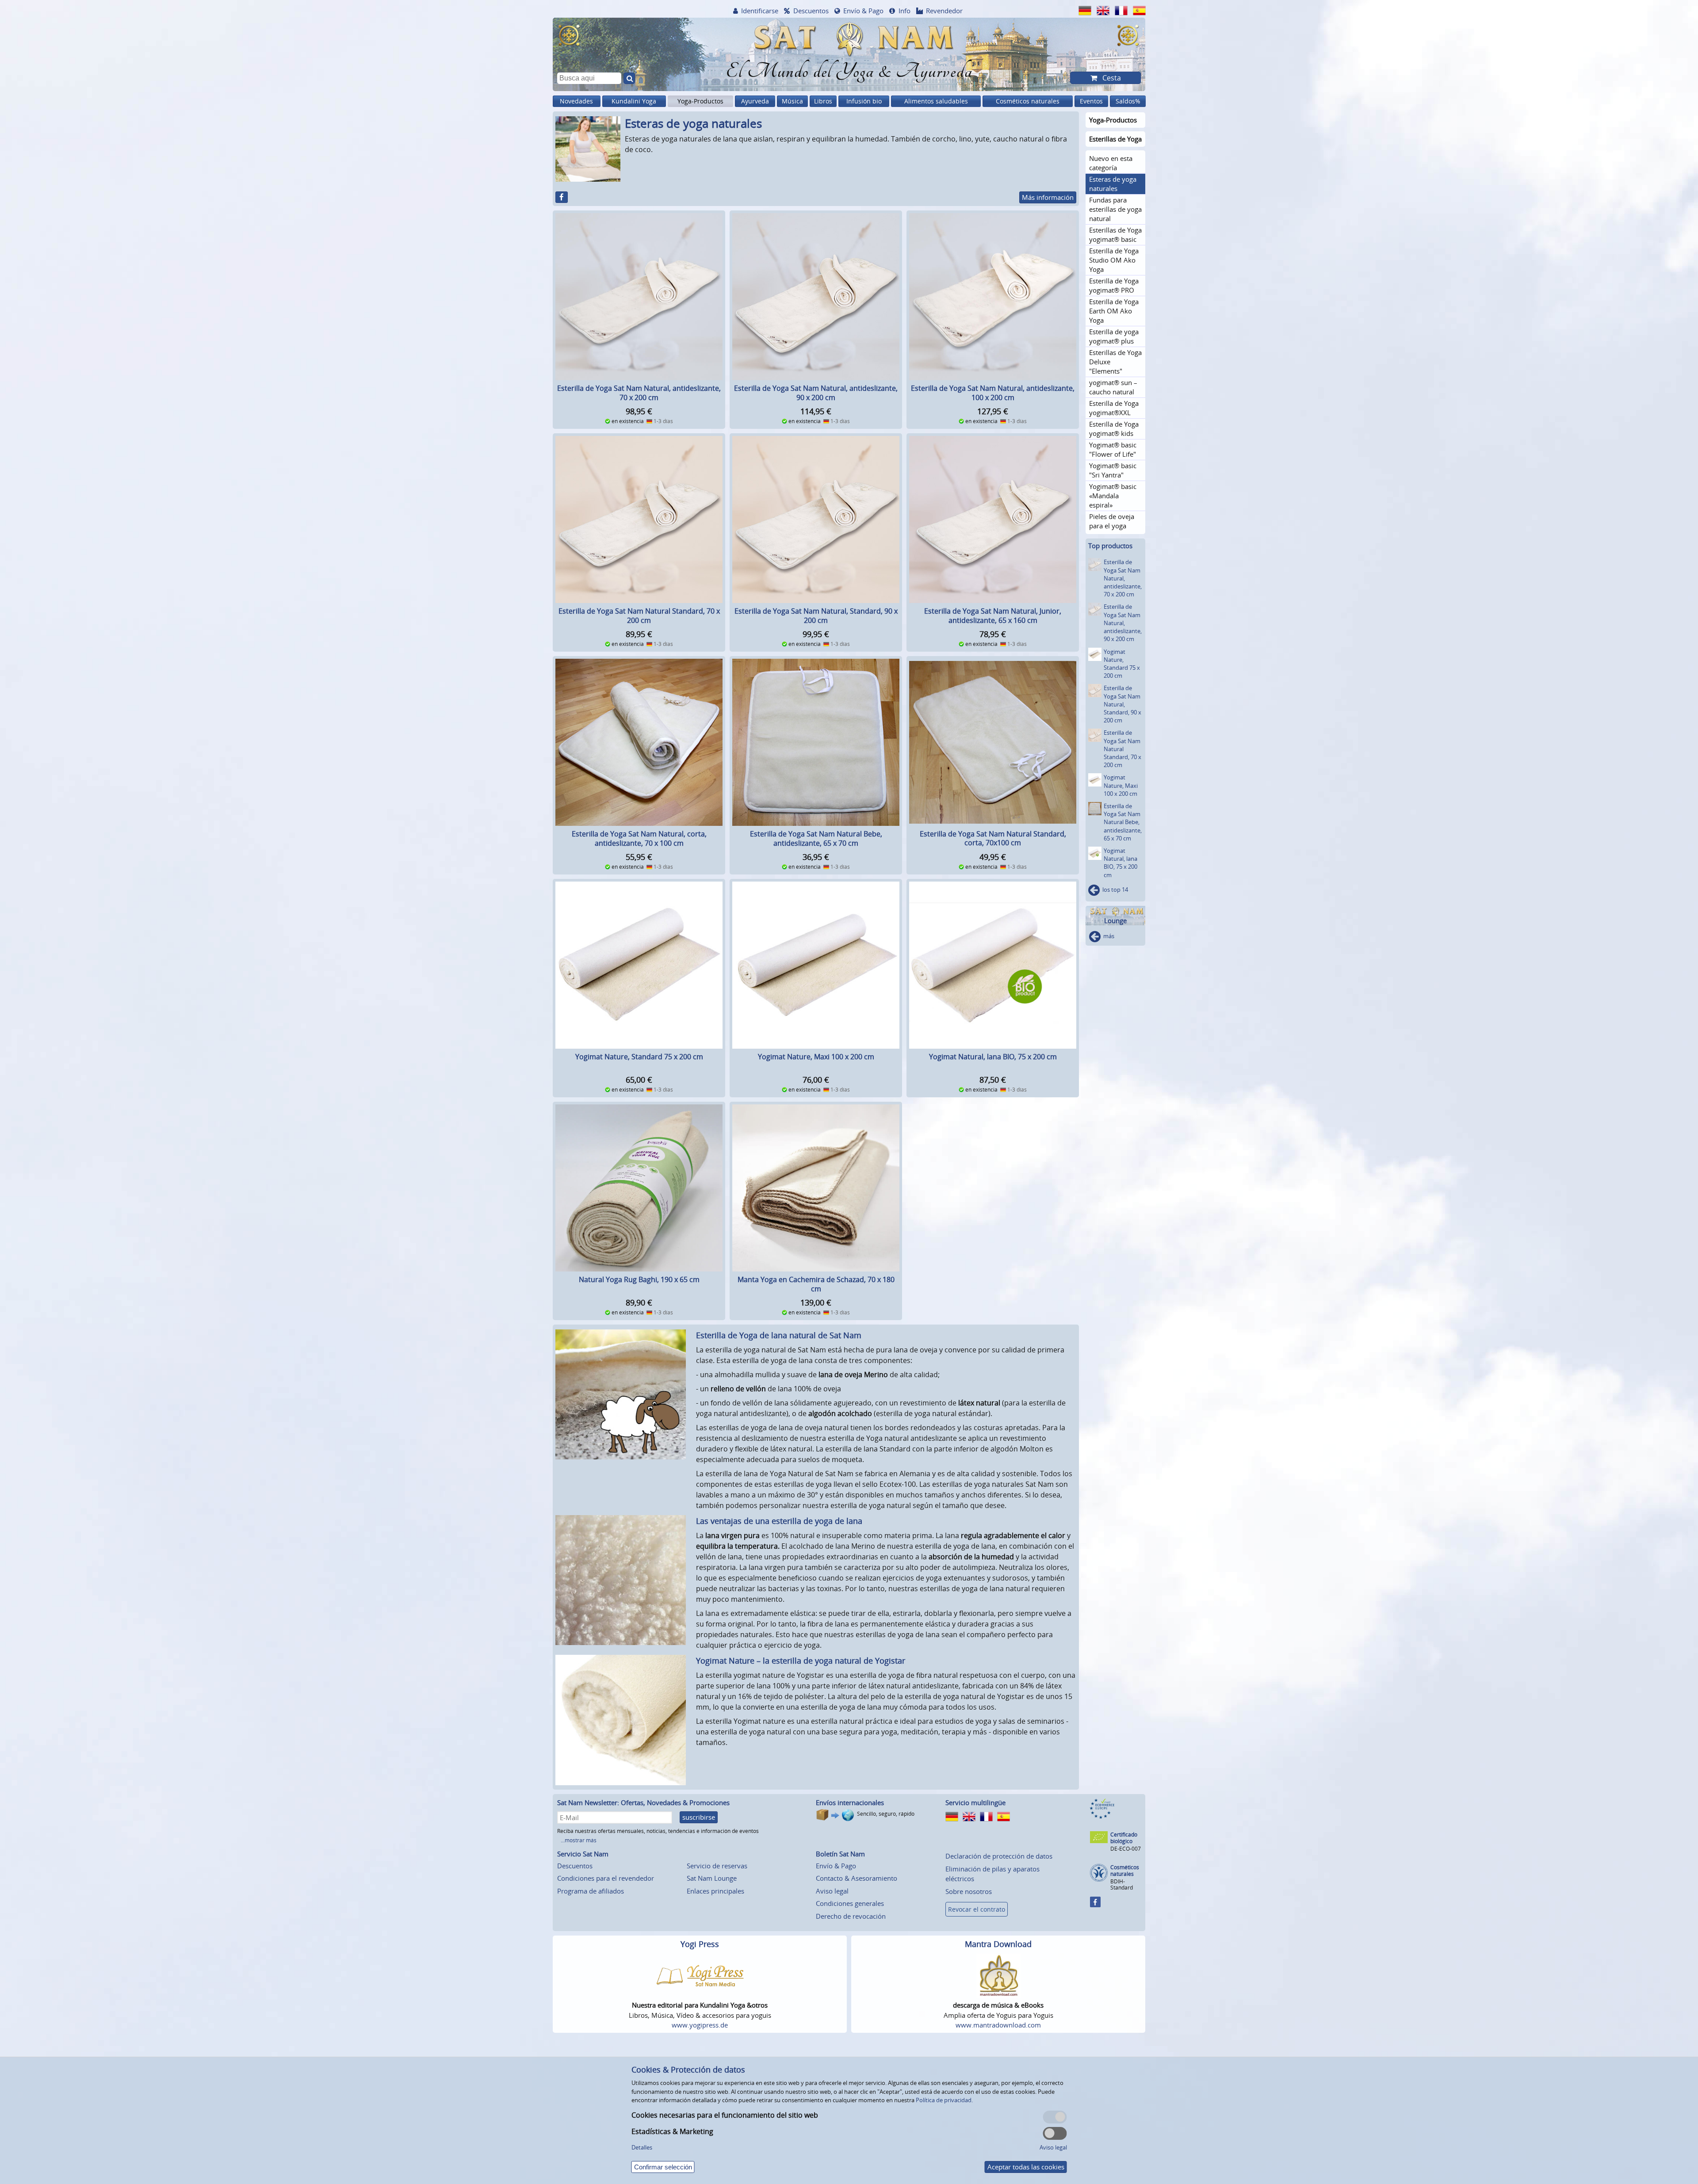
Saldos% (1128, 101)
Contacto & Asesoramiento (857, 1878)
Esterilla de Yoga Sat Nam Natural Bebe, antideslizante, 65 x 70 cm (816, 838)
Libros (823, 101)
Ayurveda (755, 101)
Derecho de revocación (851, 1916)
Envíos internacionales (850, 1802)
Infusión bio (864, 101)
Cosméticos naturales (1028, 101)
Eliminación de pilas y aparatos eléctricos (992, 1874)
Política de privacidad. (944, 2100)
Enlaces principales (715, 1891)
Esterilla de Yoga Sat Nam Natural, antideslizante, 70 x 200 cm (639, 393)
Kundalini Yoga (634, 101)
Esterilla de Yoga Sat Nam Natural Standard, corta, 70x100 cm (993, 838)
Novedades (576, 101)
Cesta (1111, 78)
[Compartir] (562, 197)
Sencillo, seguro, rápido (886, 1814)
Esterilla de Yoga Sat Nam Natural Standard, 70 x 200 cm (639, 616)
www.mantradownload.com (998, 2025)
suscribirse (699, 1817)
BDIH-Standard (1122, 1884)
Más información (1048, 197)
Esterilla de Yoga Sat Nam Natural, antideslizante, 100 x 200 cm (993, 393)
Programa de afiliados (591, 1891)
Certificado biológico (1124, 1838)
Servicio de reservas (717, 1866)
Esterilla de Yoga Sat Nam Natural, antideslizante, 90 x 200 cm (816, 393)
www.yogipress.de (700, 2025)
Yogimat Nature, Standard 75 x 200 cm (639, 1057)
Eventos (1091, 101)
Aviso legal (832, 1891)
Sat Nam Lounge (712, 1878)
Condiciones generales (850, 1903)
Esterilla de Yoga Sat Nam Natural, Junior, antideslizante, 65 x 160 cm (993, 616)
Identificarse (760, 11)
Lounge (1115, 921)
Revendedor (944, 11)
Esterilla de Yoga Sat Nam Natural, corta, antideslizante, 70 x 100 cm (639, 838)
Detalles (642, 2147)
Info (904, 11)
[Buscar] (629, 78)
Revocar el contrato (977, 1909)
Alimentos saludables (936, 101)
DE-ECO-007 (1126, 1849)
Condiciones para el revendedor (606, 1878)
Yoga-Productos (700, 101)
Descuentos (811, 11)
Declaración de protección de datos (999, 1856)
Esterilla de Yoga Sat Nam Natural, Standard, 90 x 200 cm (816, 616)
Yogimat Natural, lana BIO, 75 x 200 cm (993, 1057)
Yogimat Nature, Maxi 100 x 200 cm (816, 1057)
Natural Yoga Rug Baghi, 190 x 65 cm (639, 1279)
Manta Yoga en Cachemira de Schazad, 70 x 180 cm (816, 1284)
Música (792, 101)
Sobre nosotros (969, 1891)
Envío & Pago (863, 11)
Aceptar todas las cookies (1026, 2167)
